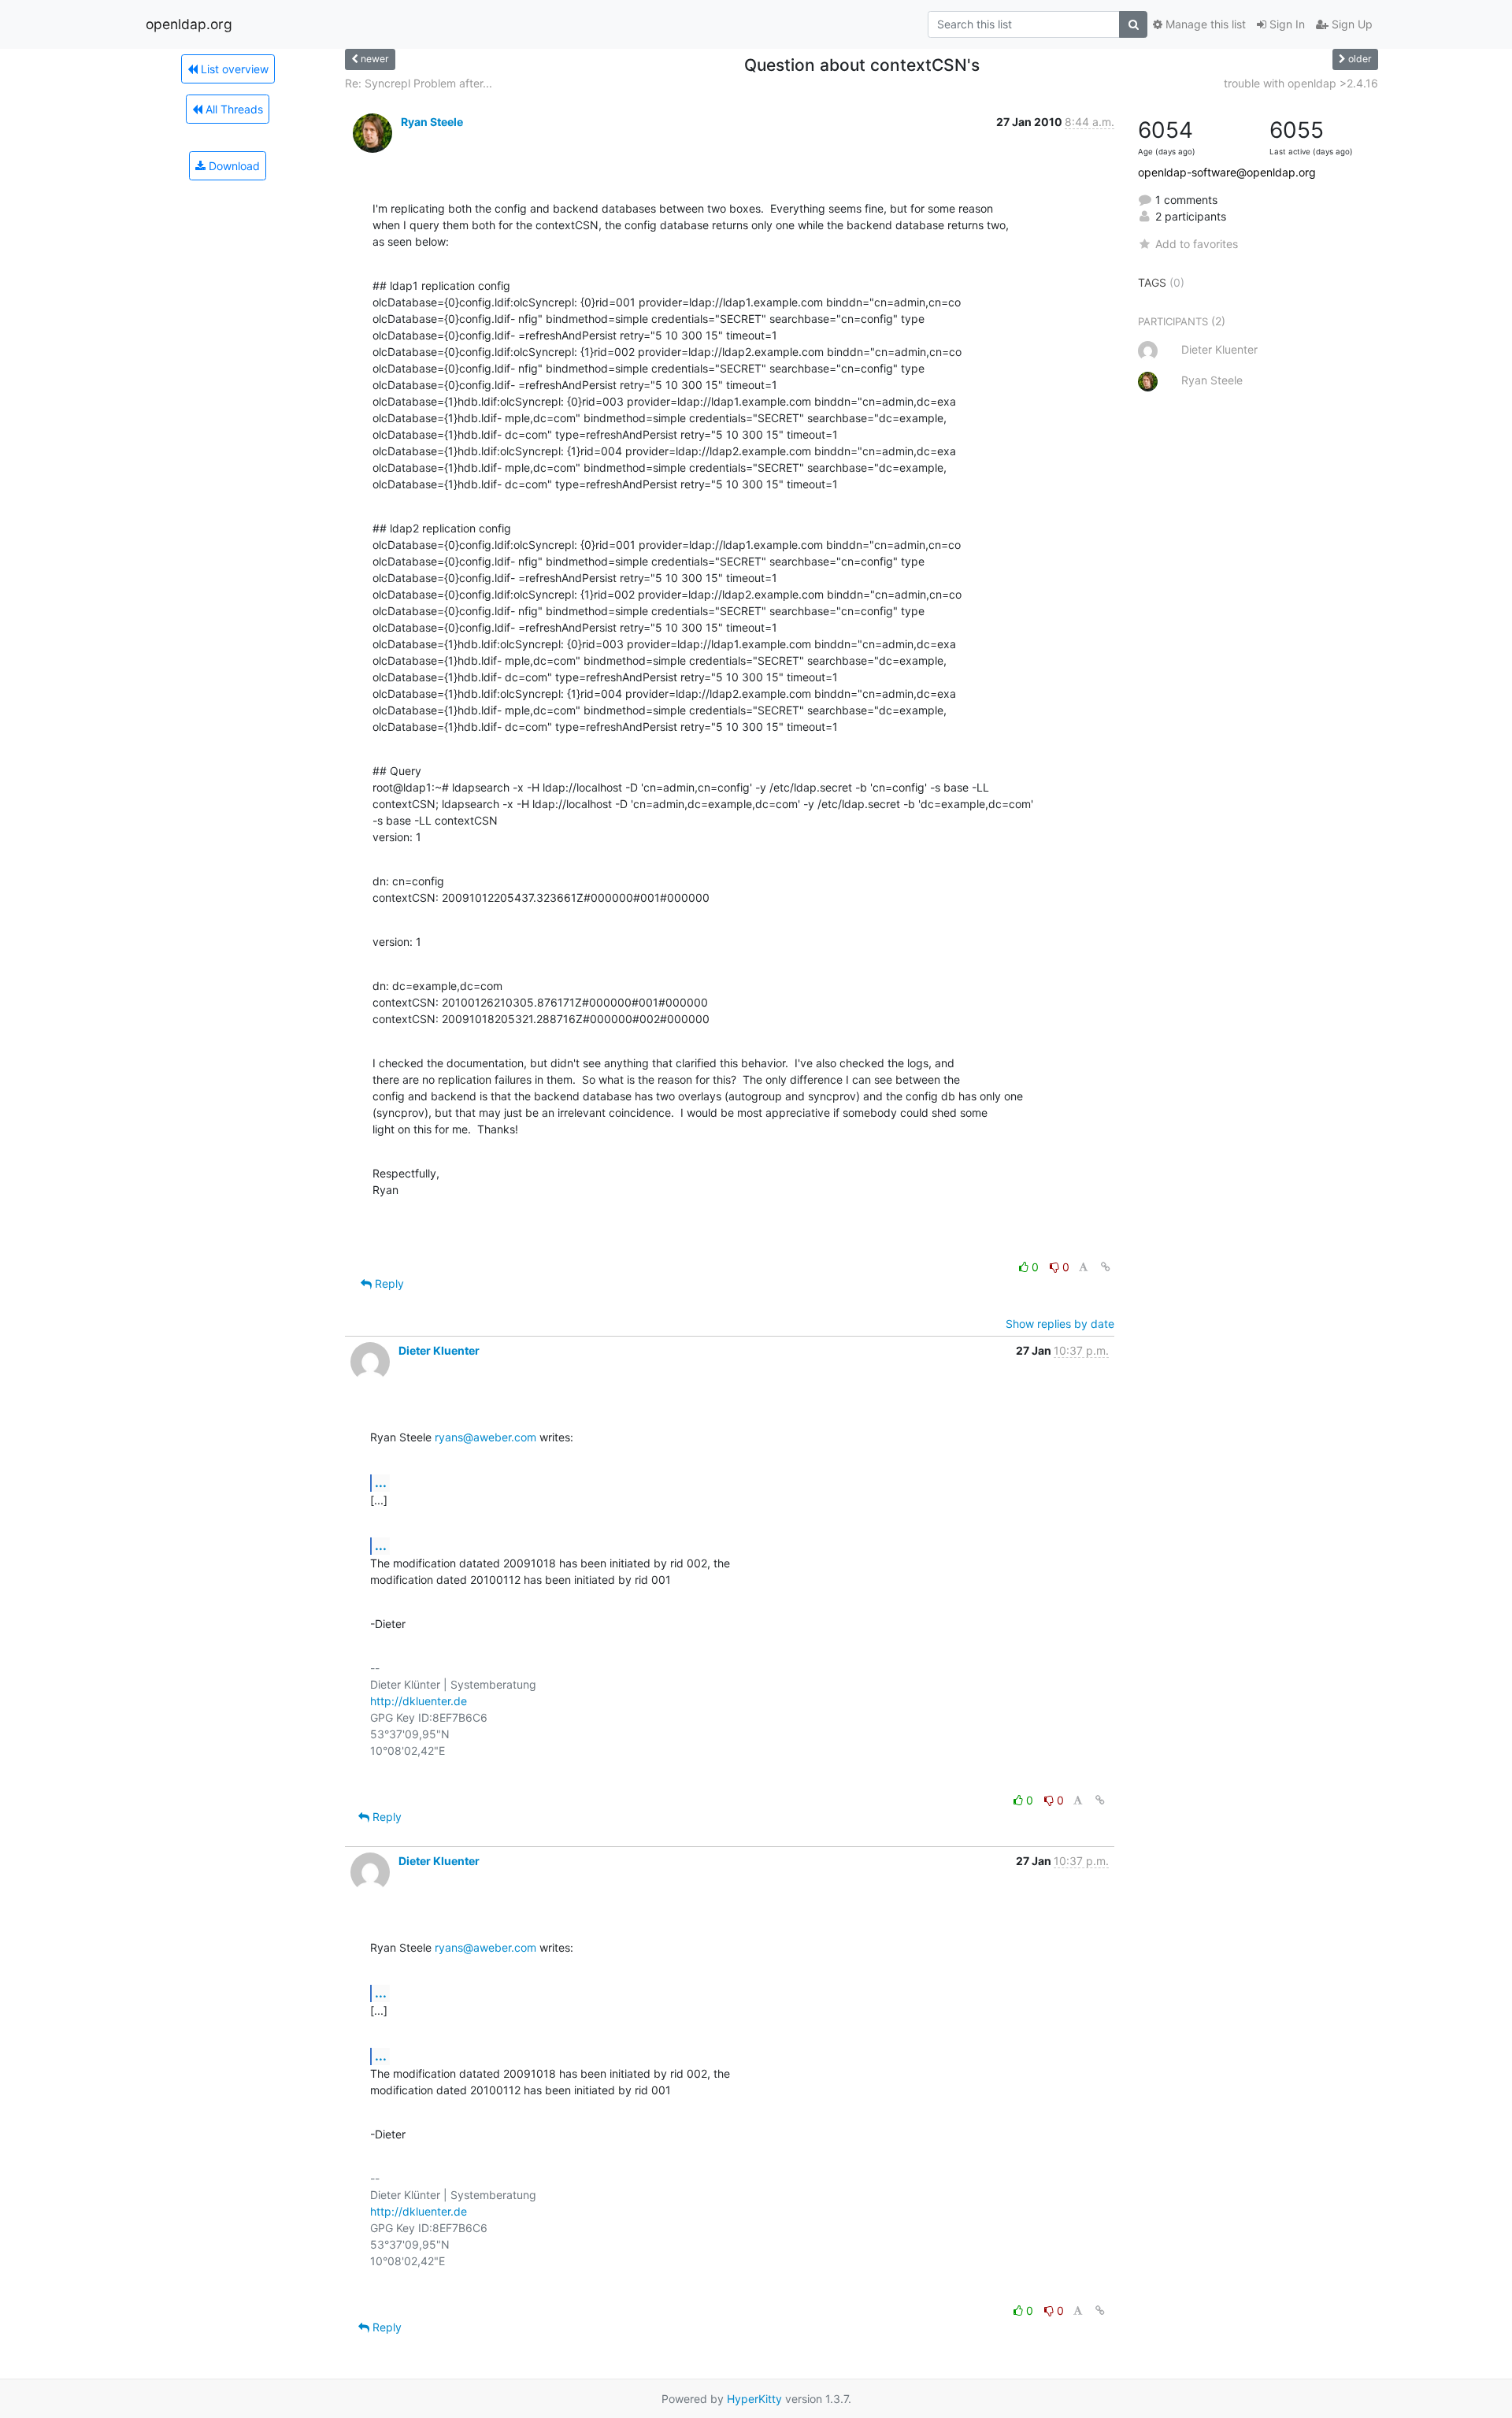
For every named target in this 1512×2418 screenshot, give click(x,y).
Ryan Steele (432, 122)
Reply (388, 1283)
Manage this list (1204, 24)
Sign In (1286, 24)
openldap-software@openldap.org (1227, 172)
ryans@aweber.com (485, 1437)
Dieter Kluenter (439, 1350)
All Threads (233, 109)
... (381, 1482)
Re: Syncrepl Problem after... (419, 83)
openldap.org (189, 24)
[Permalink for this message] (1106, 1267)
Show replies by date (1060, 1324)
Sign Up (1351, 24)
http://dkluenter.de (419, 1701)
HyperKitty (754, 2399)
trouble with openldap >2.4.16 (1301, 83)
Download (233, 166)
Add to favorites (1197, 244)
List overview (233, 69)
